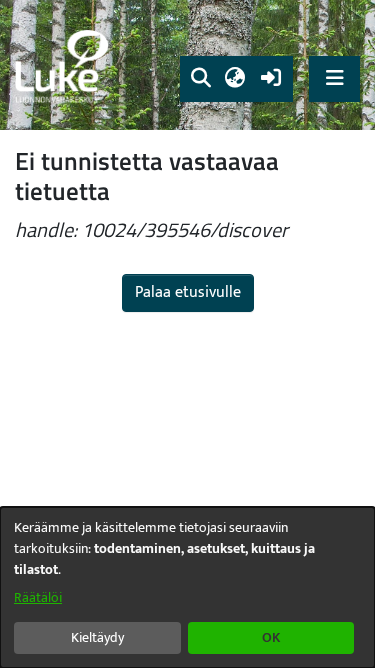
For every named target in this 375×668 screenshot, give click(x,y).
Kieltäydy (97, 637)
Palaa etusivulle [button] (188, 292)
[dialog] (187, 587)
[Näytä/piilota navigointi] (334, 78)
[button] (200, 79)
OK (271, 637)
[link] (65, 65)
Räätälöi (38, 597)
